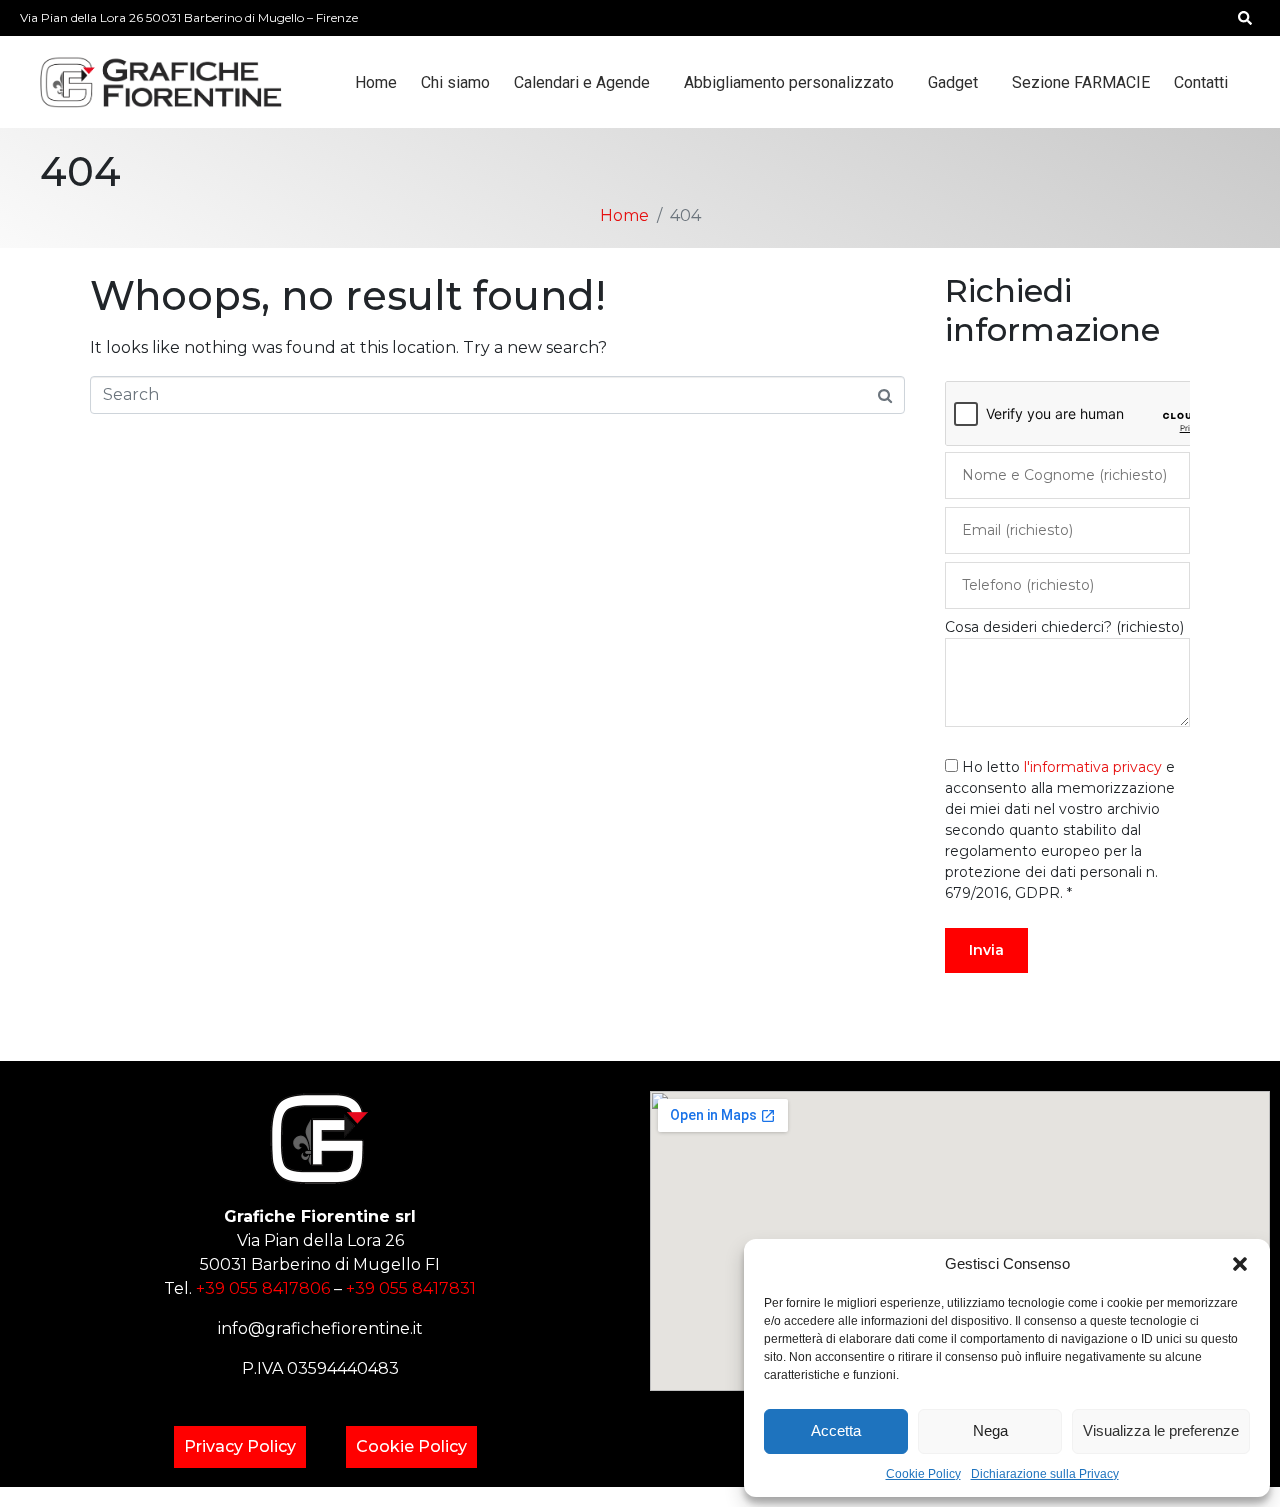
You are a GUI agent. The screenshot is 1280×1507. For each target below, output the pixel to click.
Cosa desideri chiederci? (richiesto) (1064, 627)
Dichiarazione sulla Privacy (1045, 1474)
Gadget (953, 82)
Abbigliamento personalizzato (789, 82)
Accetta (836, 1430)
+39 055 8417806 (263, 1288)
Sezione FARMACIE (1081, 82)
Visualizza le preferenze (1161, 1430)
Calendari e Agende (582, 82)
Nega (990, 1430)
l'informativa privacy (1093, 767)
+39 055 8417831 (411, 1288)
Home (376, 82)
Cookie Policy (923, 1474)
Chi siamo (455, 82)
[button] (1240, 1264)
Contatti (1201, 82)
